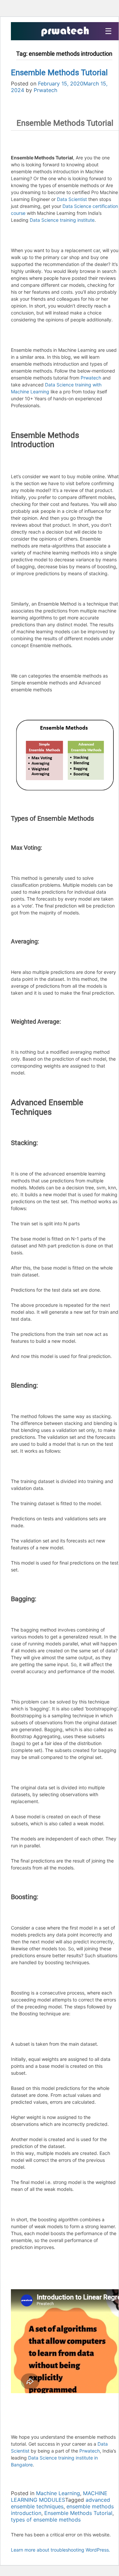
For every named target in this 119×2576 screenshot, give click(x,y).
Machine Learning (58, 2493)
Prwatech (45, 90)
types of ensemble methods (46, 2520)
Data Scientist (72, 199)
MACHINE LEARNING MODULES (59, 2496)
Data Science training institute (62, 220)
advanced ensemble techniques (60, 2503)
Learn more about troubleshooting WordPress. (60, 2550)
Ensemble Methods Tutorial (59, 73)
